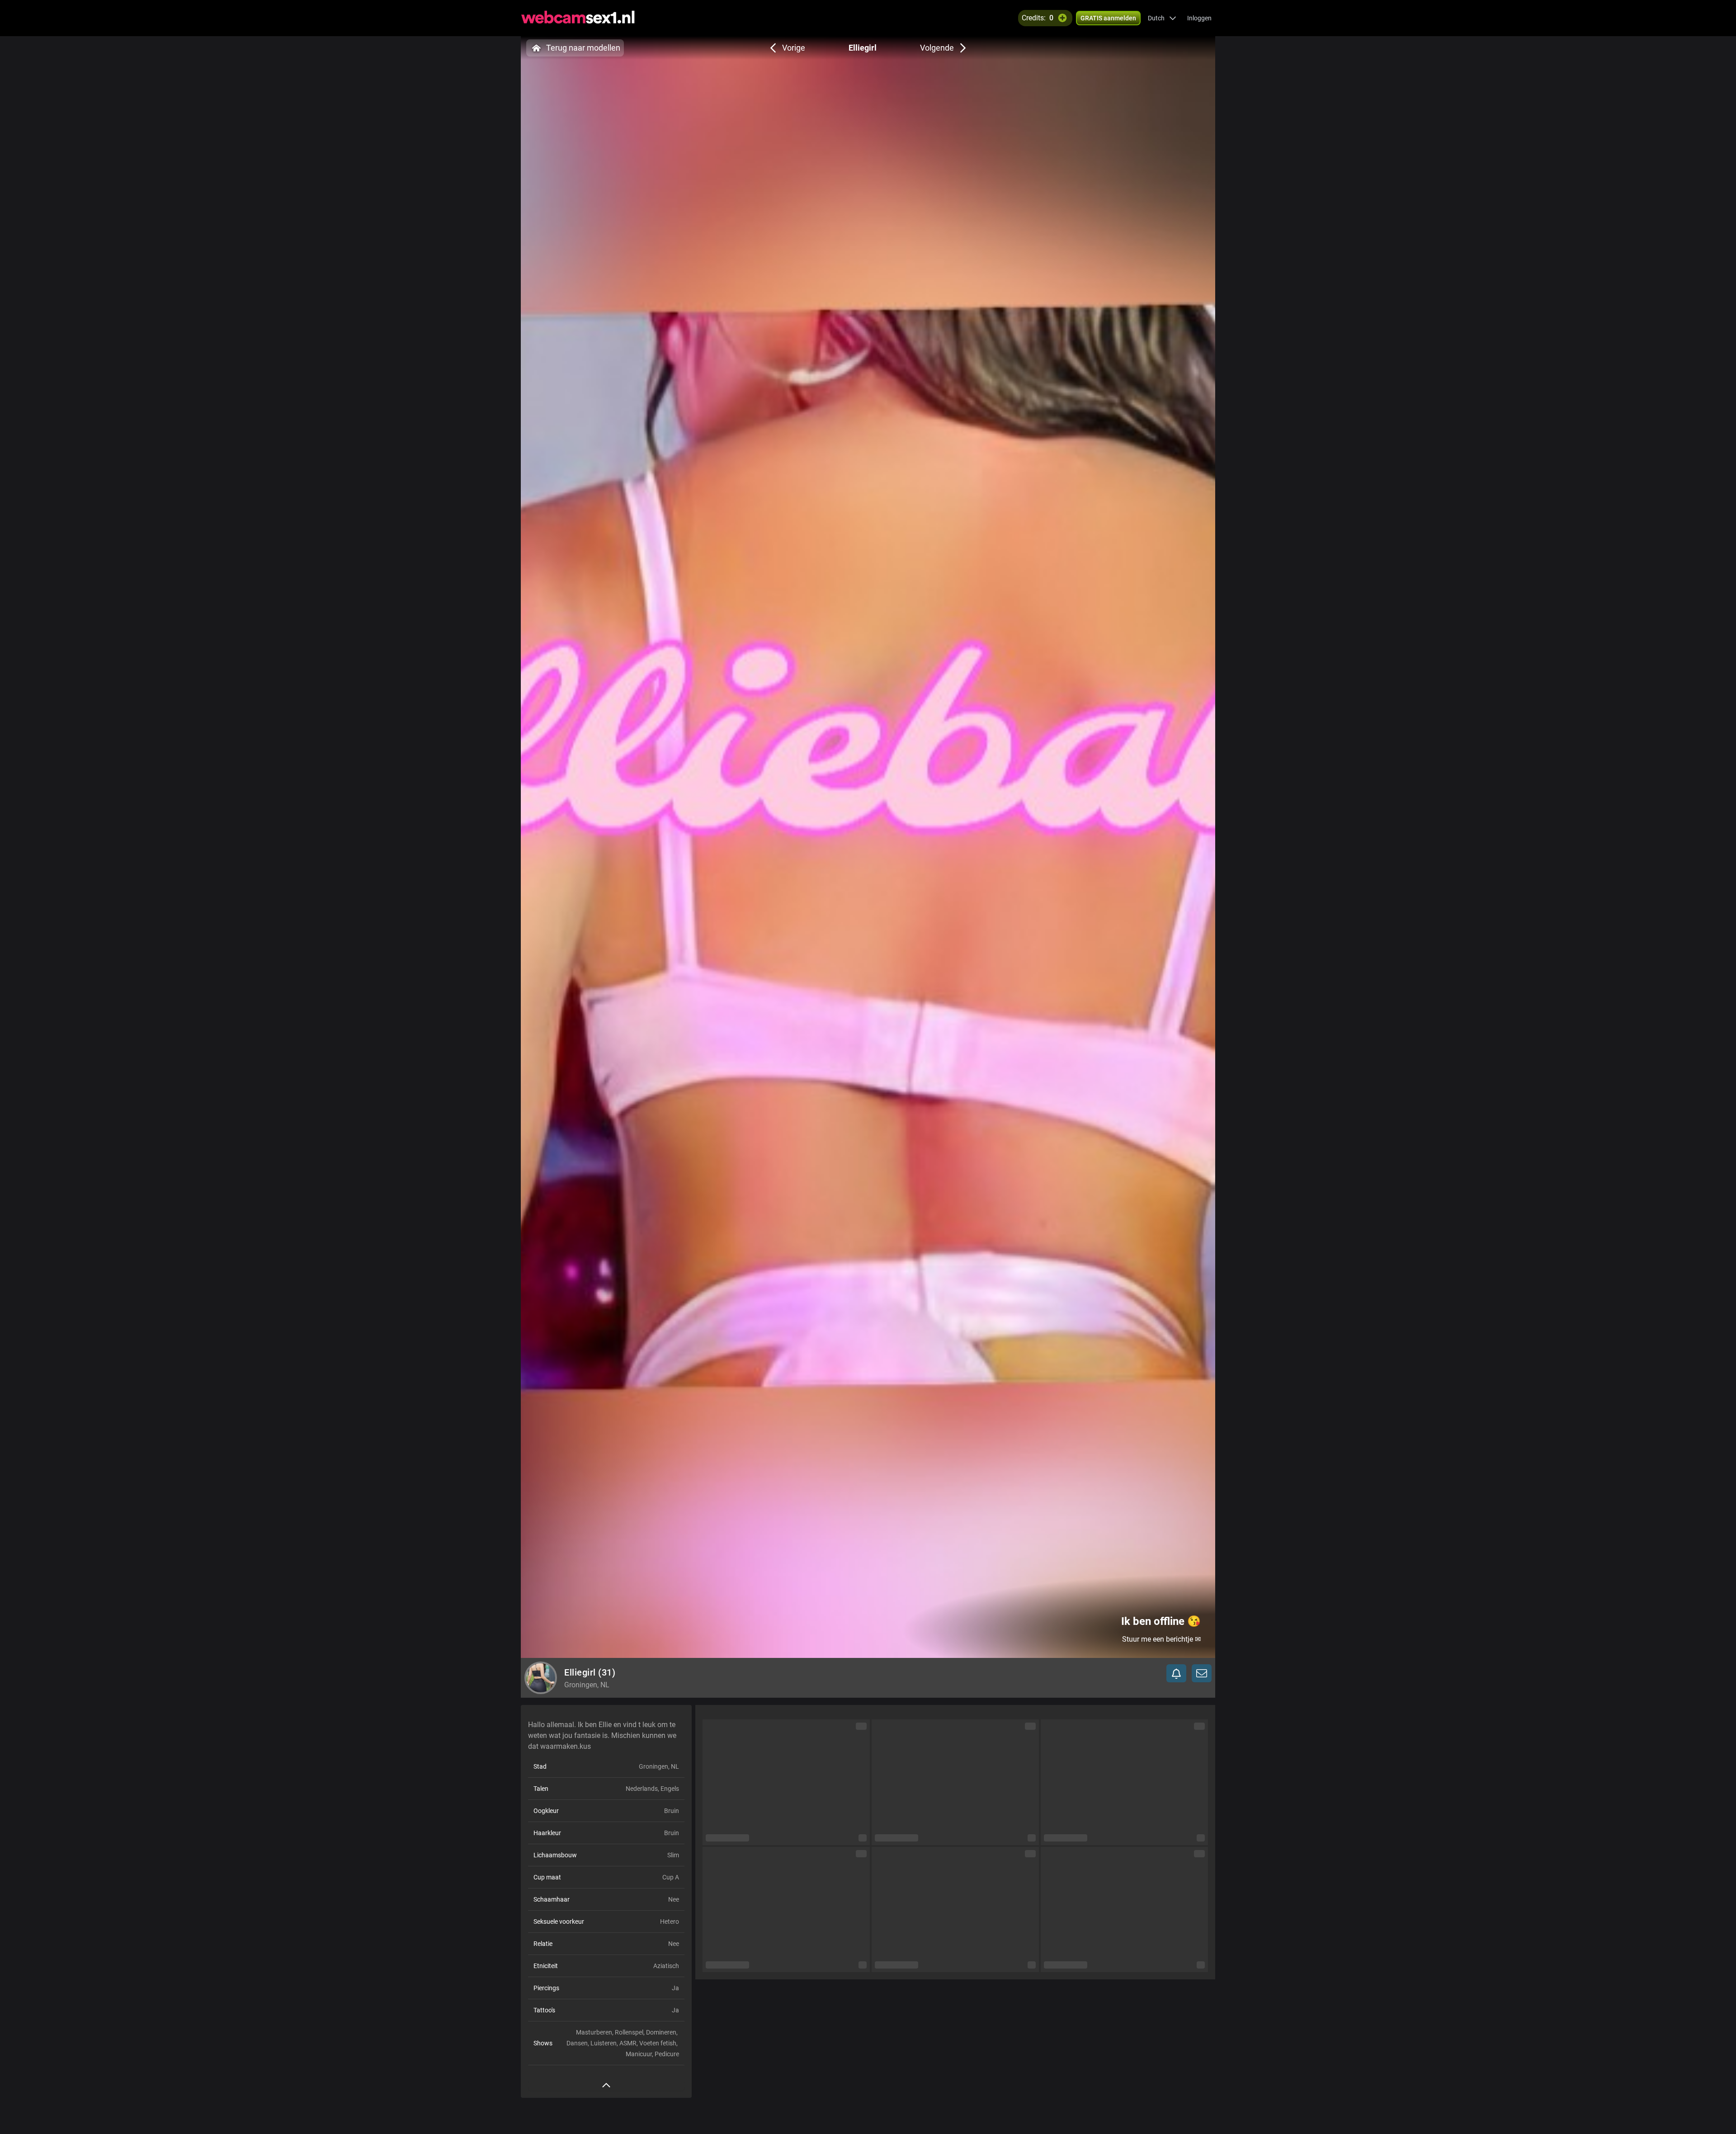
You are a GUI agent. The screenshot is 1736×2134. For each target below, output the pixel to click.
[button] (1162, 18)
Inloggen (1199, 18)
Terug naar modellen (583, 48)
